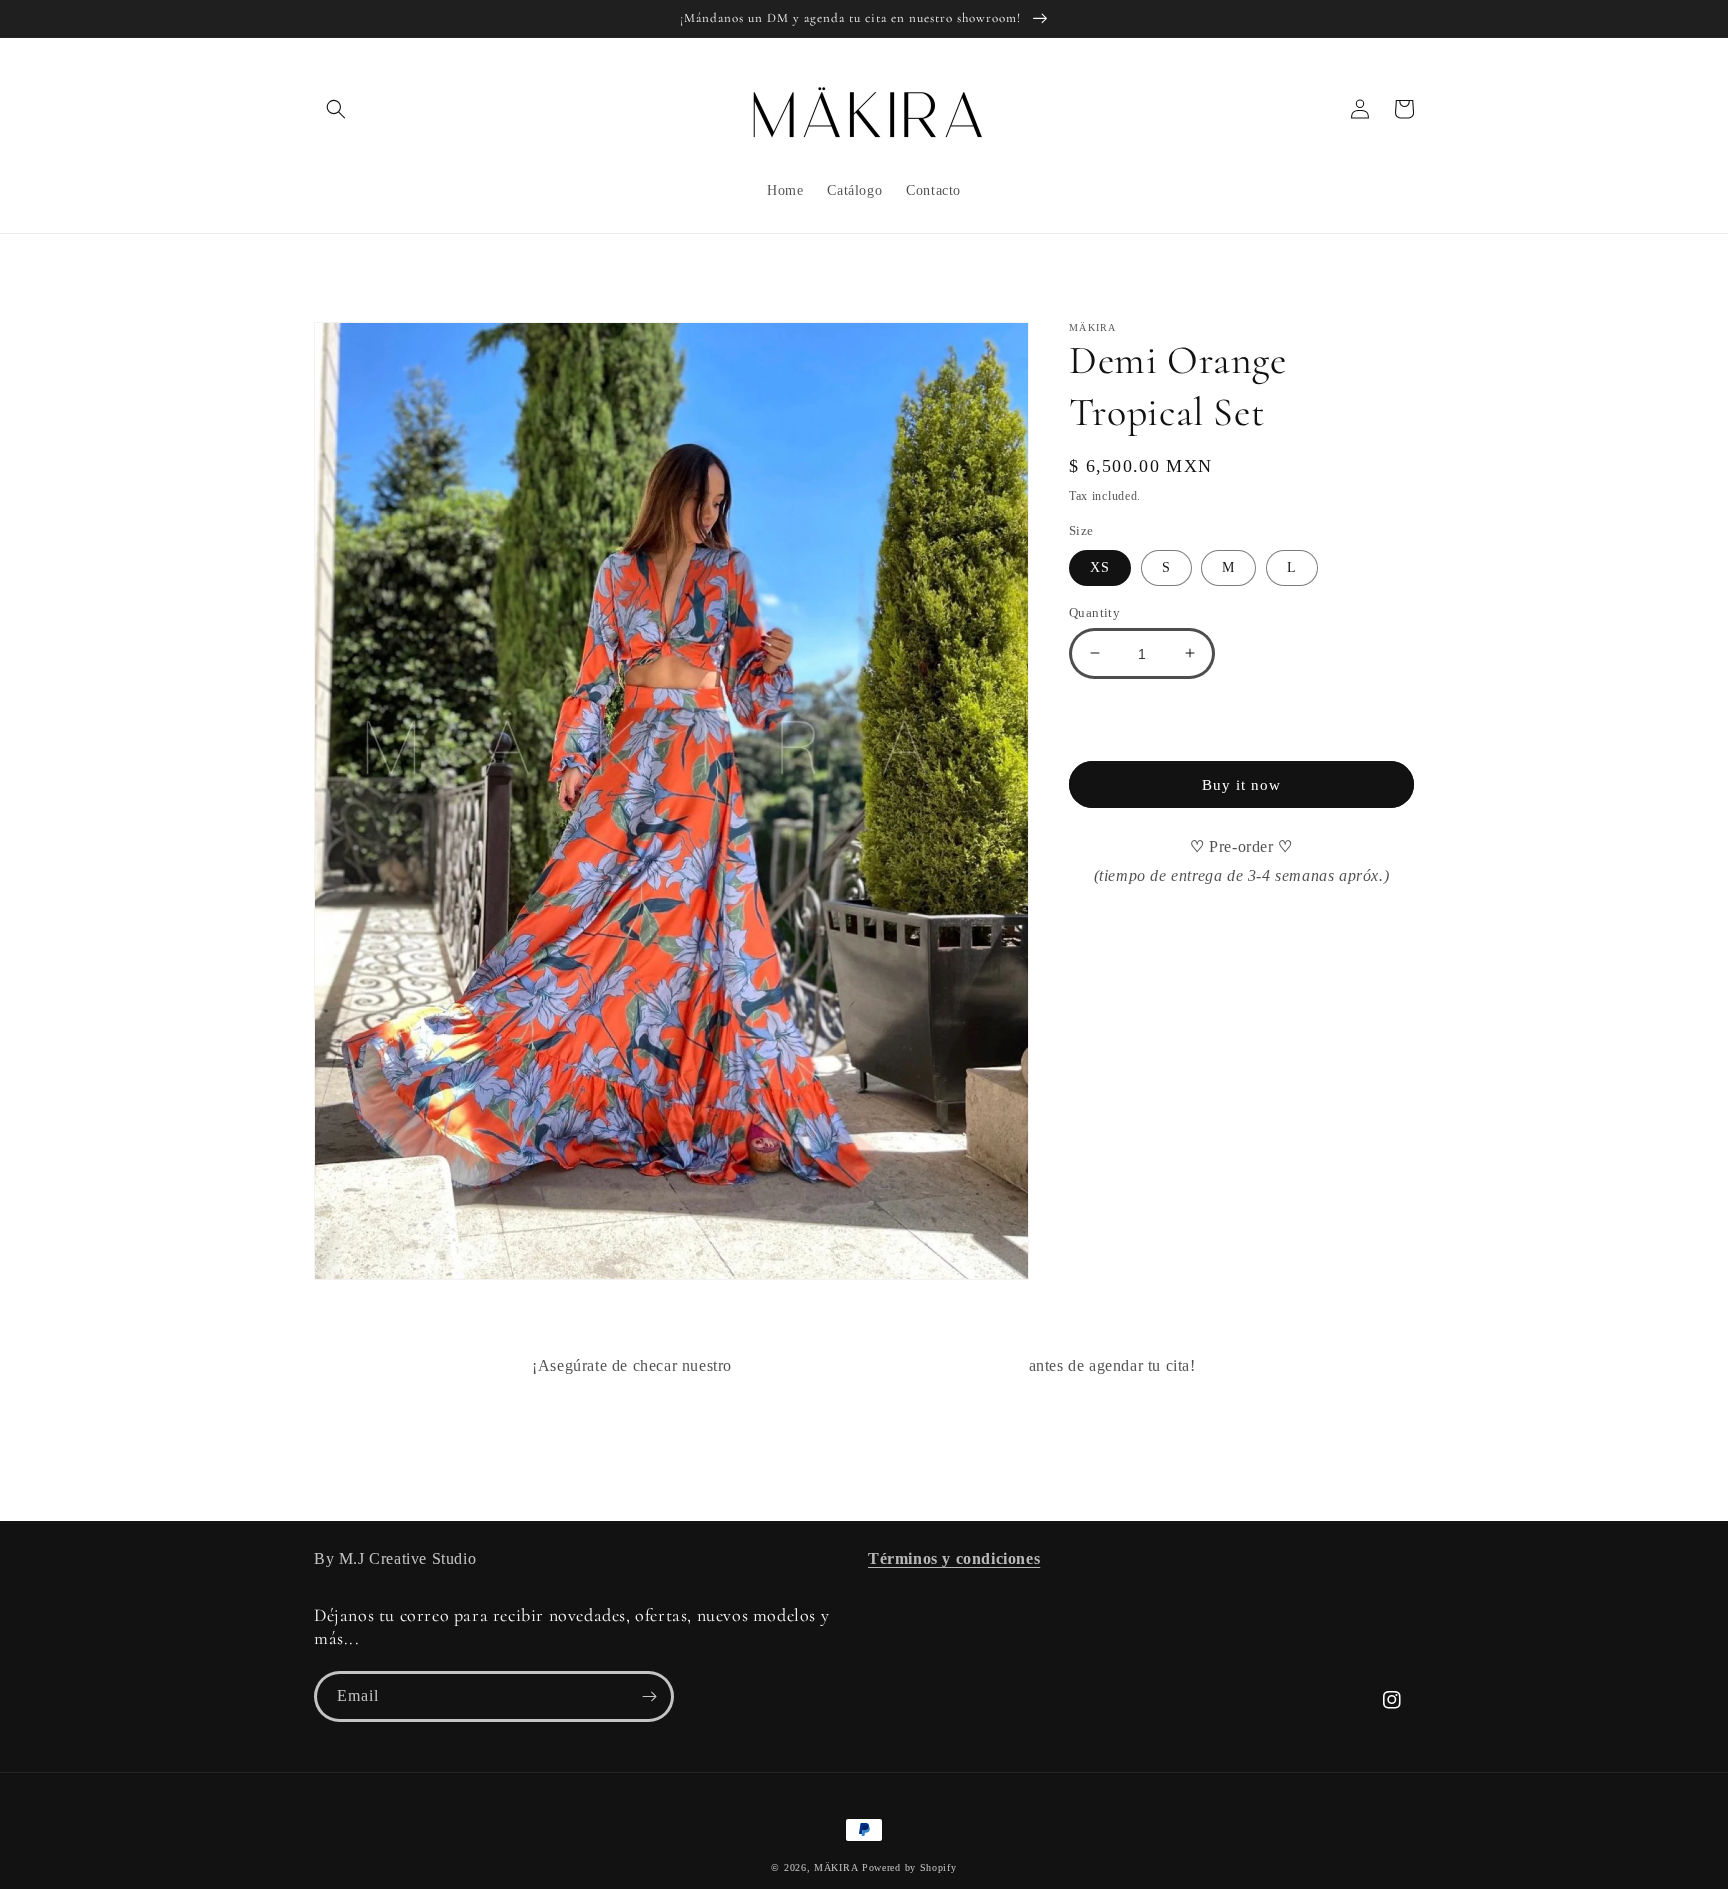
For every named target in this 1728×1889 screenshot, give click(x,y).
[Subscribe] (649, 1696)
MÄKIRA (836, 1867)
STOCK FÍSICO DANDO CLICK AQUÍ (880, 1365)
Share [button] (1109, 928)
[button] (336, 109)
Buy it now (1241, 785)
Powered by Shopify (909, 1867)
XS (1100, 566)
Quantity (1094, 611)
